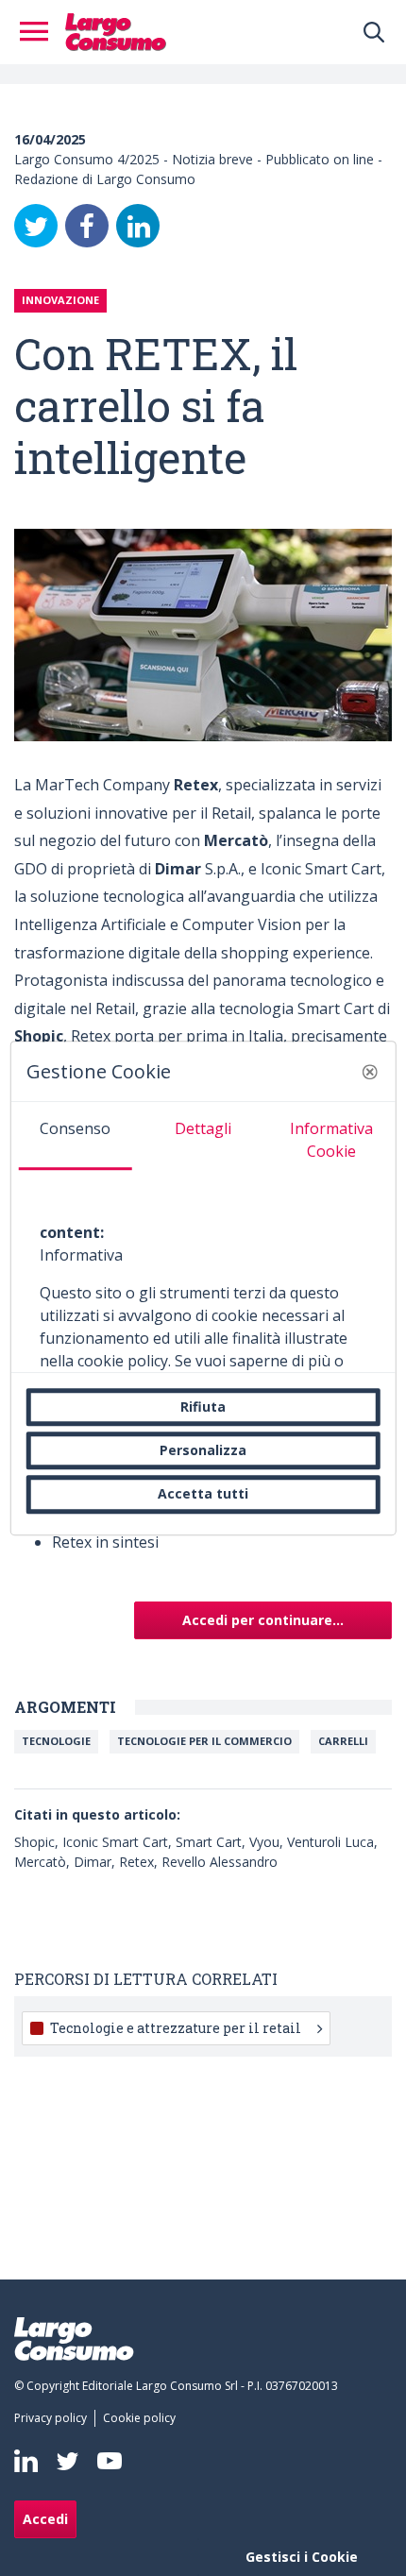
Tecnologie (56, 1741)
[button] (369, 1072)
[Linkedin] (26, 2461)
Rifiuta (203, 1407)
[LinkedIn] (138, 226)
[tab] (76, 1136)
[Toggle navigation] (40, 32)
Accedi (45, 2519)
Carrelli (343, 1741)
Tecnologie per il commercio (204, 1741)
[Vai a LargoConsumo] (116, 30)
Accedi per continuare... (263, 1620)
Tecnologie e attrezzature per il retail (176, 2028)
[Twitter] (36, 226)
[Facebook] (87, 226)
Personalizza (203, 1450)
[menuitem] (54, 2418)
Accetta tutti (203, 1494)
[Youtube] (110, 2461)
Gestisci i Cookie (302, 2557)
